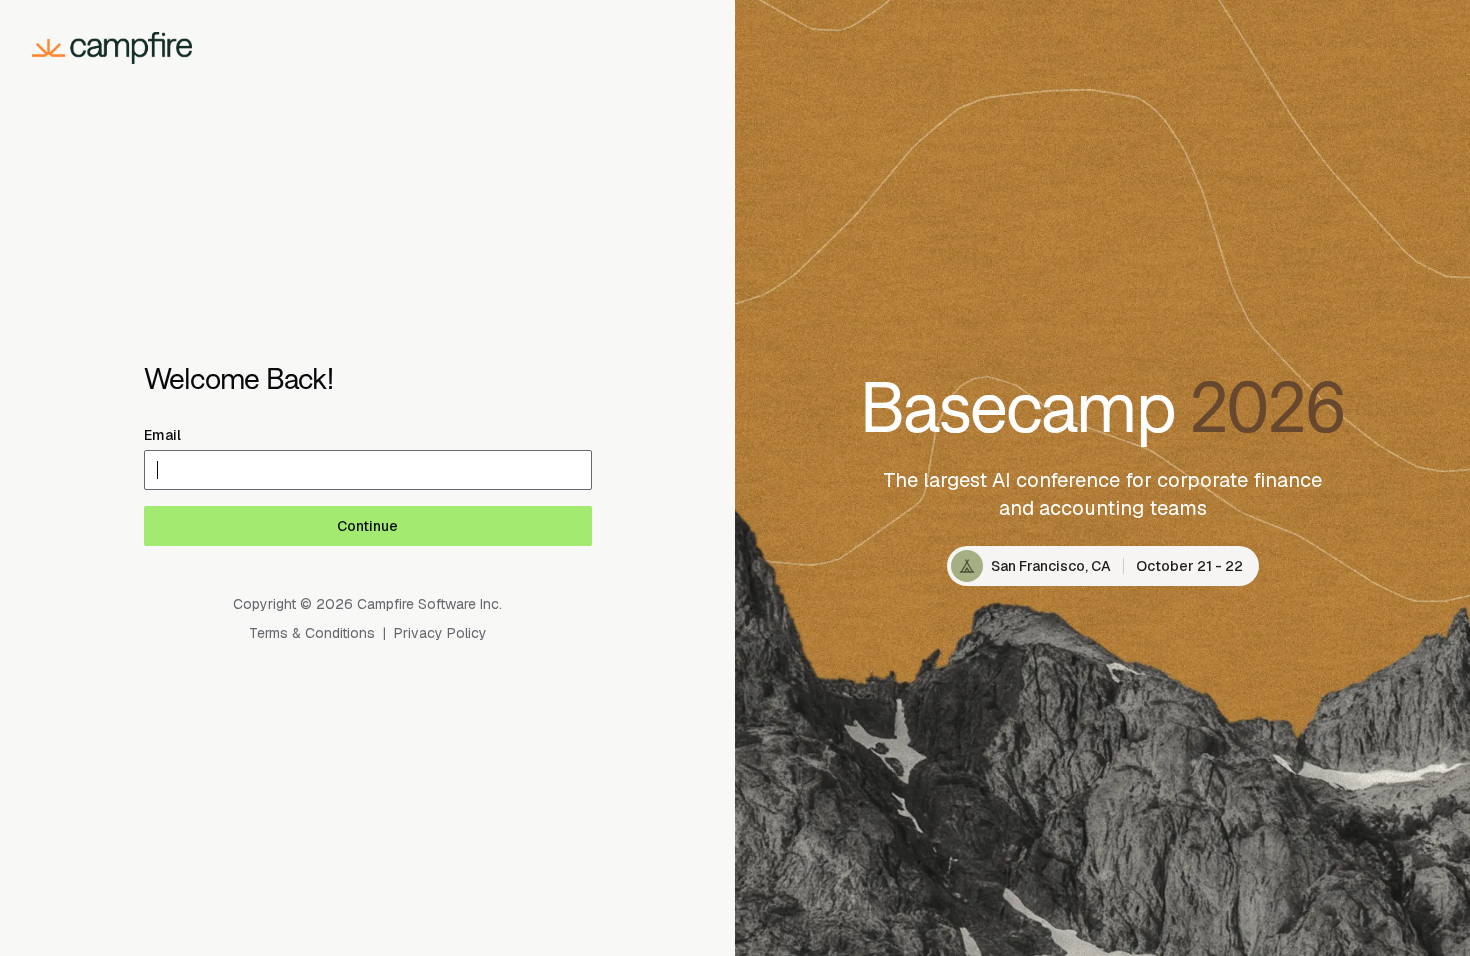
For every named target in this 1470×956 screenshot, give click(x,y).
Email (162, 435)
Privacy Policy (440, 633)
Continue (367, 526)
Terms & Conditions (312, 633)
